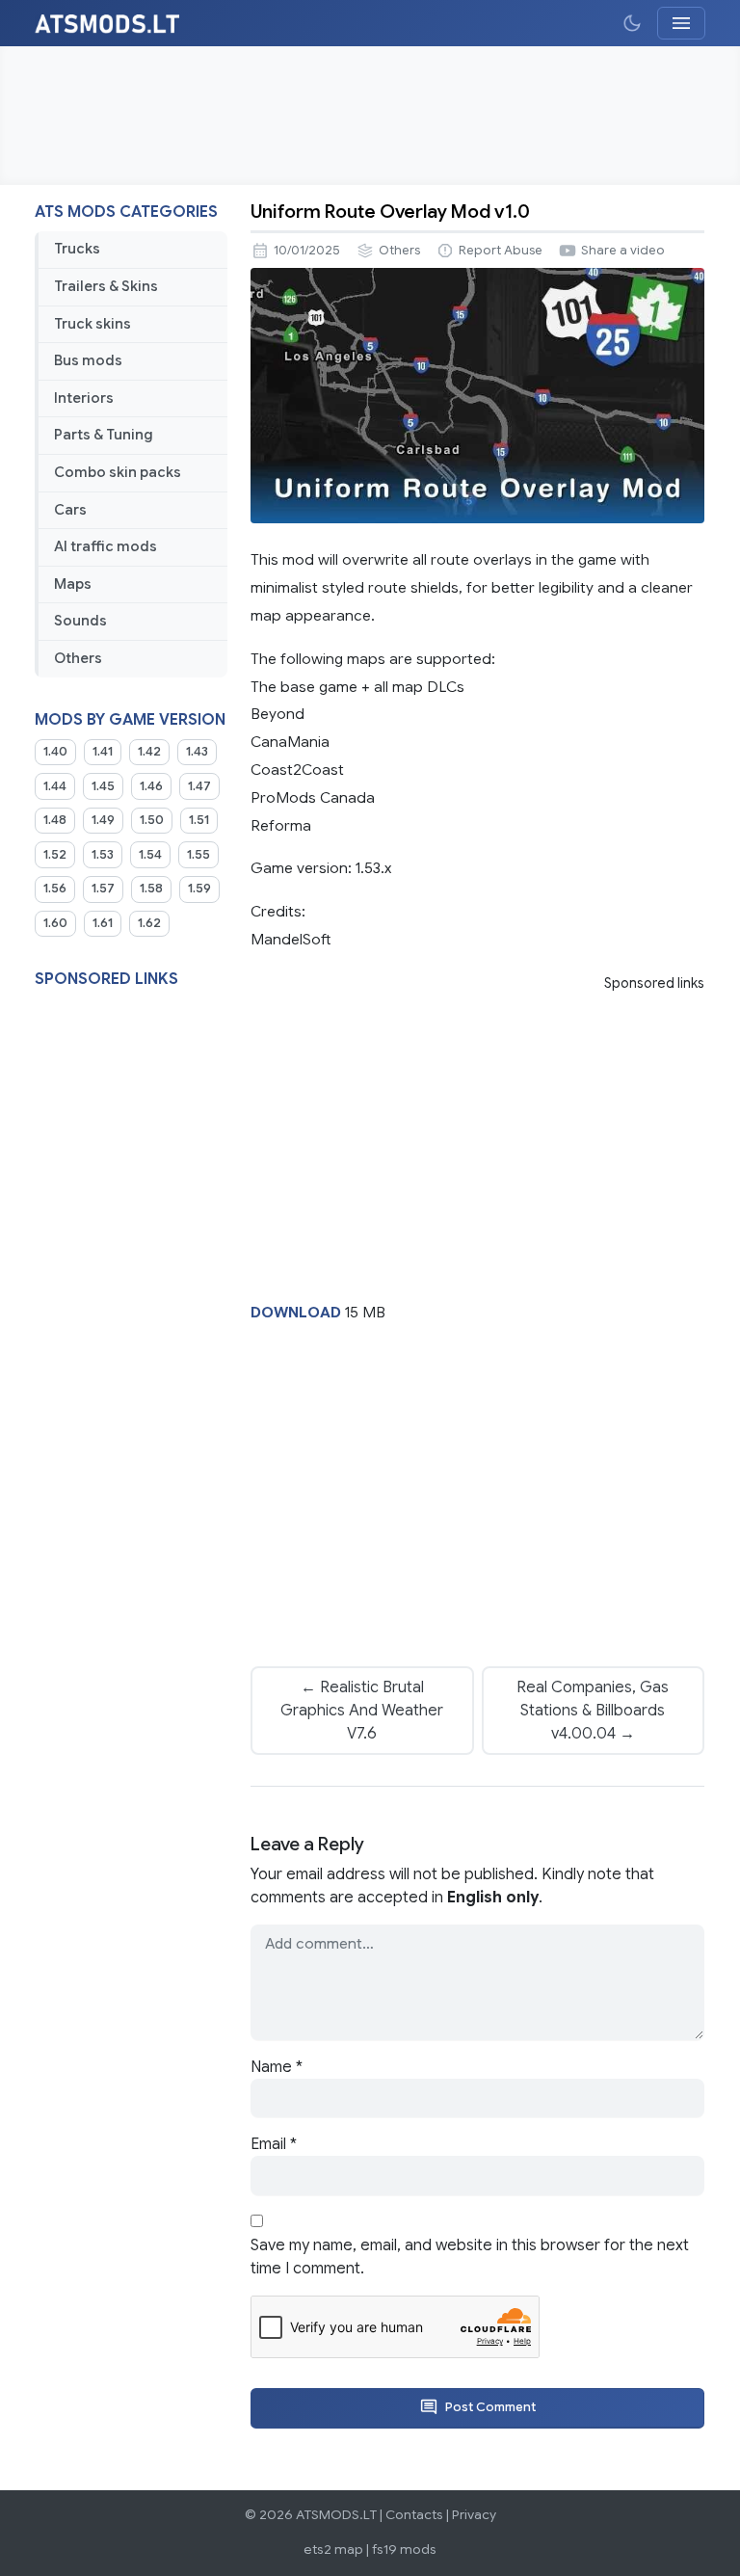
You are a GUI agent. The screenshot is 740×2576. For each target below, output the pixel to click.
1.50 (152, 820)
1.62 (149, 923)
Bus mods (88, 360)
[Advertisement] (370, 116)
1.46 (151, 786)
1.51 (199, 820)
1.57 (103, 889)
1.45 (103, 786)
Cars (70, 510)
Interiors (84, 398)
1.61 (103, 923)
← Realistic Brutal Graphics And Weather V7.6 (362, 1711)
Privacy (474, 2515)
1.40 (55, 752)
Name (277, 2067)
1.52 (55, 855)
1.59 (199, 889)
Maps (73, 584)
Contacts (414, 2515)
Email (274, 2144)
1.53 (103, 855)
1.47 (199, 786)
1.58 (151, 889)
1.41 (103, 752)
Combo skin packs (118, 472)
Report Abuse (501, 251)
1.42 (149, 752)
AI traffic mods (106, 546)
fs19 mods (404, 2549)
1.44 (55, 786)
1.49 (103, 820)
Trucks (77, 249)
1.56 (55, 889)
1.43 (197, 752)
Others (78, 658)
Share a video (623, 251)
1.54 (150, 855)
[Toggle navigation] (681, 23)
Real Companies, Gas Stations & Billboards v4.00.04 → (593, 1711)
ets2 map (333, 2549)
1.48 (55, 820)
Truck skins (92, 324)
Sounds (80, 621)
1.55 (198, 855)
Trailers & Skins (106, 286)
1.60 (55, 923)
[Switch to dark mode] (632, 23)
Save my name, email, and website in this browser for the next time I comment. (470, 2257)
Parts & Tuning (104, 435)
